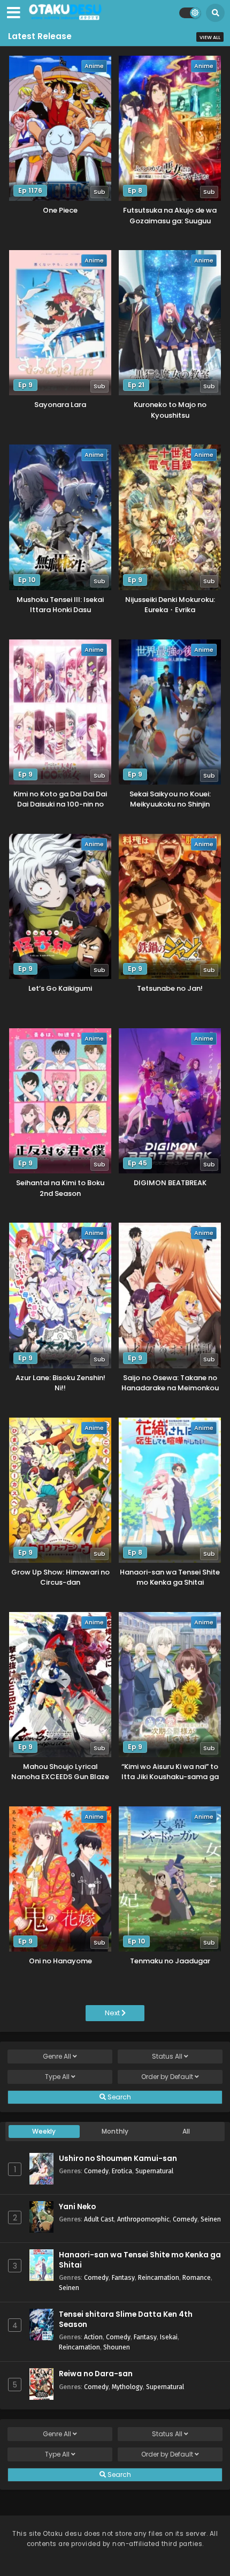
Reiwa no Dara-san (96, 2374)
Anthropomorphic (143, 2219)
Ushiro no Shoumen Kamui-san (118, 2159)
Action (93, 2337)
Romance (197, 2277)
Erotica (122, 2171)
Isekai (169, 2337)
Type (57, 2077)
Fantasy (123, 2277)
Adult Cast (99, 2219)
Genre (57, 2056)
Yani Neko (77, 2207)
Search (118, 2097)
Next (113, 2013)
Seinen (211, 2219)
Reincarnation (159, 2277)
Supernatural (154, 2171)
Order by (167, 2077)
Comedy (96, 2171)
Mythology (127, 2387)
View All (210, 37)
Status (167, 2056)
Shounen (117, 2347)
